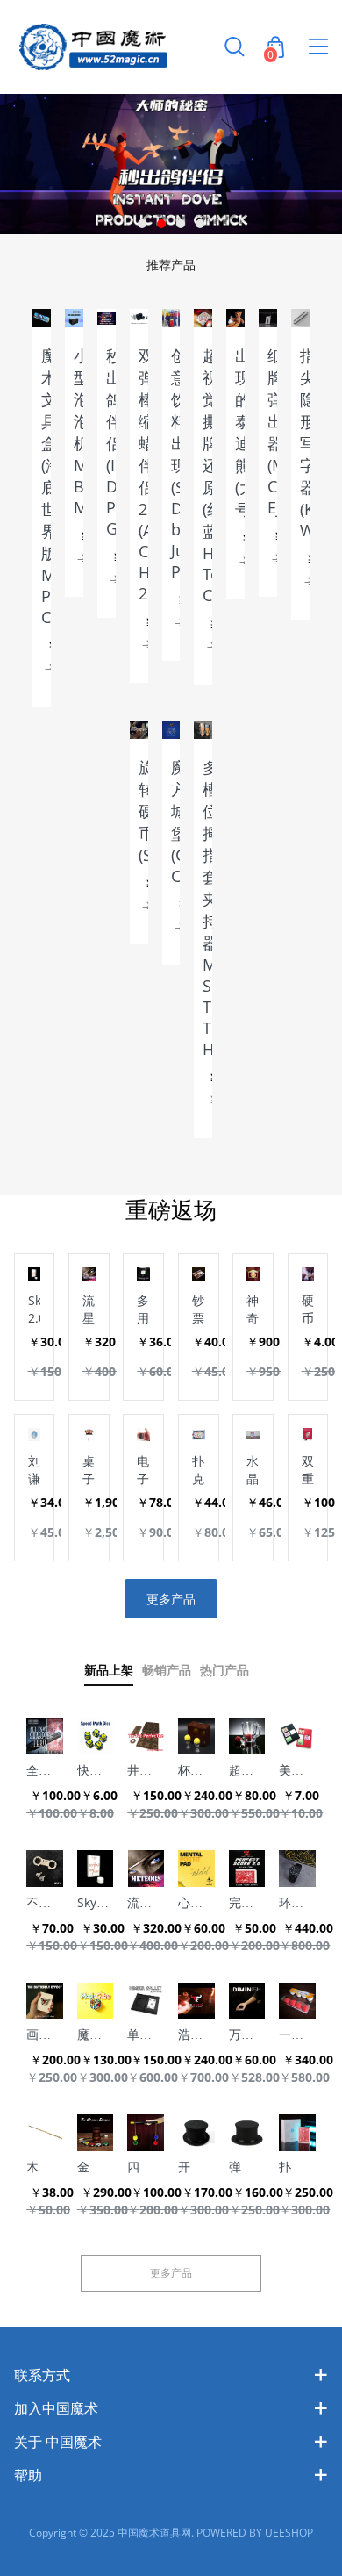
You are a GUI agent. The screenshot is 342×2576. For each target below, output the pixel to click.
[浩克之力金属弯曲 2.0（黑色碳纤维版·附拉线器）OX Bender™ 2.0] (196, 2001)
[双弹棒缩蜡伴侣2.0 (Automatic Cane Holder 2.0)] (139, 318)
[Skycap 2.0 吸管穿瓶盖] (96, 1869)
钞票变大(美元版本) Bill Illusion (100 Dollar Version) (199, 1310)
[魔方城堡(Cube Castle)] (171, 730)
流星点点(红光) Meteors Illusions (89, 1310)
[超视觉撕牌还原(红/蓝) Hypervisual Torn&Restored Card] (203, 318)
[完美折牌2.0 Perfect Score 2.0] (247, 1869)
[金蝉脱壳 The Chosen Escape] (96, 2133)
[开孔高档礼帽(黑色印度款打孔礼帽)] (196, 2133)
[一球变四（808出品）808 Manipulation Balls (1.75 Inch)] (297, 2001)
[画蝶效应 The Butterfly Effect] (45, 2001)
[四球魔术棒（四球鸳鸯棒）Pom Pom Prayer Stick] (146, 2133)
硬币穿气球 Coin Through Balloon (308, 1310)
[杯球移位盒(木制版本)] (196, 1736)
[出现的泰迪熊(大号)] (235, 318)
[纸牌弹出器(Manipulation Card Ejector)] (268, 318)
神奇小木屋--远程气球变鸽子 (253, 1310)
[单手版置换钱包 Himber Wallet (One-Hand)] (146, 2001)
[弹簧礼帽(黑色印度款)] (247, 2133)
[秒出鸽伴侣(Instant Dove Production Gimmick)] (107, 318)
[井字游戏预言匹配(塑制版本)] (146, 1736)
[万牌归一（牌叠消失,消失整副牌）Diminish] (247, 2001)
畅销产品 (167, 1671)
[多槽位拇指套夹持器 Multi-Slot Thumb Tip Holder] (203, 730)
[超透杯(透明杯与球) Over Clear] (247, 1736)
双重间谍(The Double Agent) (308, 1470)
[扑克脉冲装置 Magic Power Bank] (297, 2133)
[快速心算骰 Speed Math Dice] (96, 1736)
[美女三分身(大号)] (297, 1736)
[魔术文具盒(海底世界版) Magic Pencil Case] (42, 318)
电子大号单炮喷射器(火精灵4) (143, 1470)
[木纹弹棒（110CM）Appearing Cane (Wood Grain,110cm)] (45, 2133)
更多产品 (171, 1599)
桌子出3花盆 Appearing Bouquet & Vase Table (89, 1470)
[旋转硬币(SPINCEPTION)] (139, 730)
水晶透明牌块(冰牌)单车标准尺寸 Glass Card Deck (253, 1470)
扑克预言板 (198, 1470)
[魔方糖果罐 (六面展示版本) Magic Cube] (96, 2001)
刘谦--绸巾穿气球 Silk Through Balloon (35, 1470)
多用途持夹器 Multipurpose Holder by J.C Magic (143, 1310)
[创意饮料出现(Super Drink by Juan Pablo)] (171, 318)
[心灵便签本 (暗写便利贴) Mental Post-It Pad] (196, 1869)
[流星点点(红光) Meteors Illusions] (146, 1869)
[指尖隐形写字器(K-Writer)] (300, 318)
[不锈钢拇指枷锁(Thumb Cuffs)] (45, 1869)
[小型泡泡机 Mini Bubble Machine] (74, 318)
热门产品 (224, 1671)
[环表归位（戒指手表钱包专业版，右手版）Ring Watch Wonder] (297, 1869)
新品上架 (109, 1671)
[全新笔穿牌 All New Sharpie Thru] (45, 1736)
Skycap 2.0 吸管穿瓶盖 (35, 1310)
